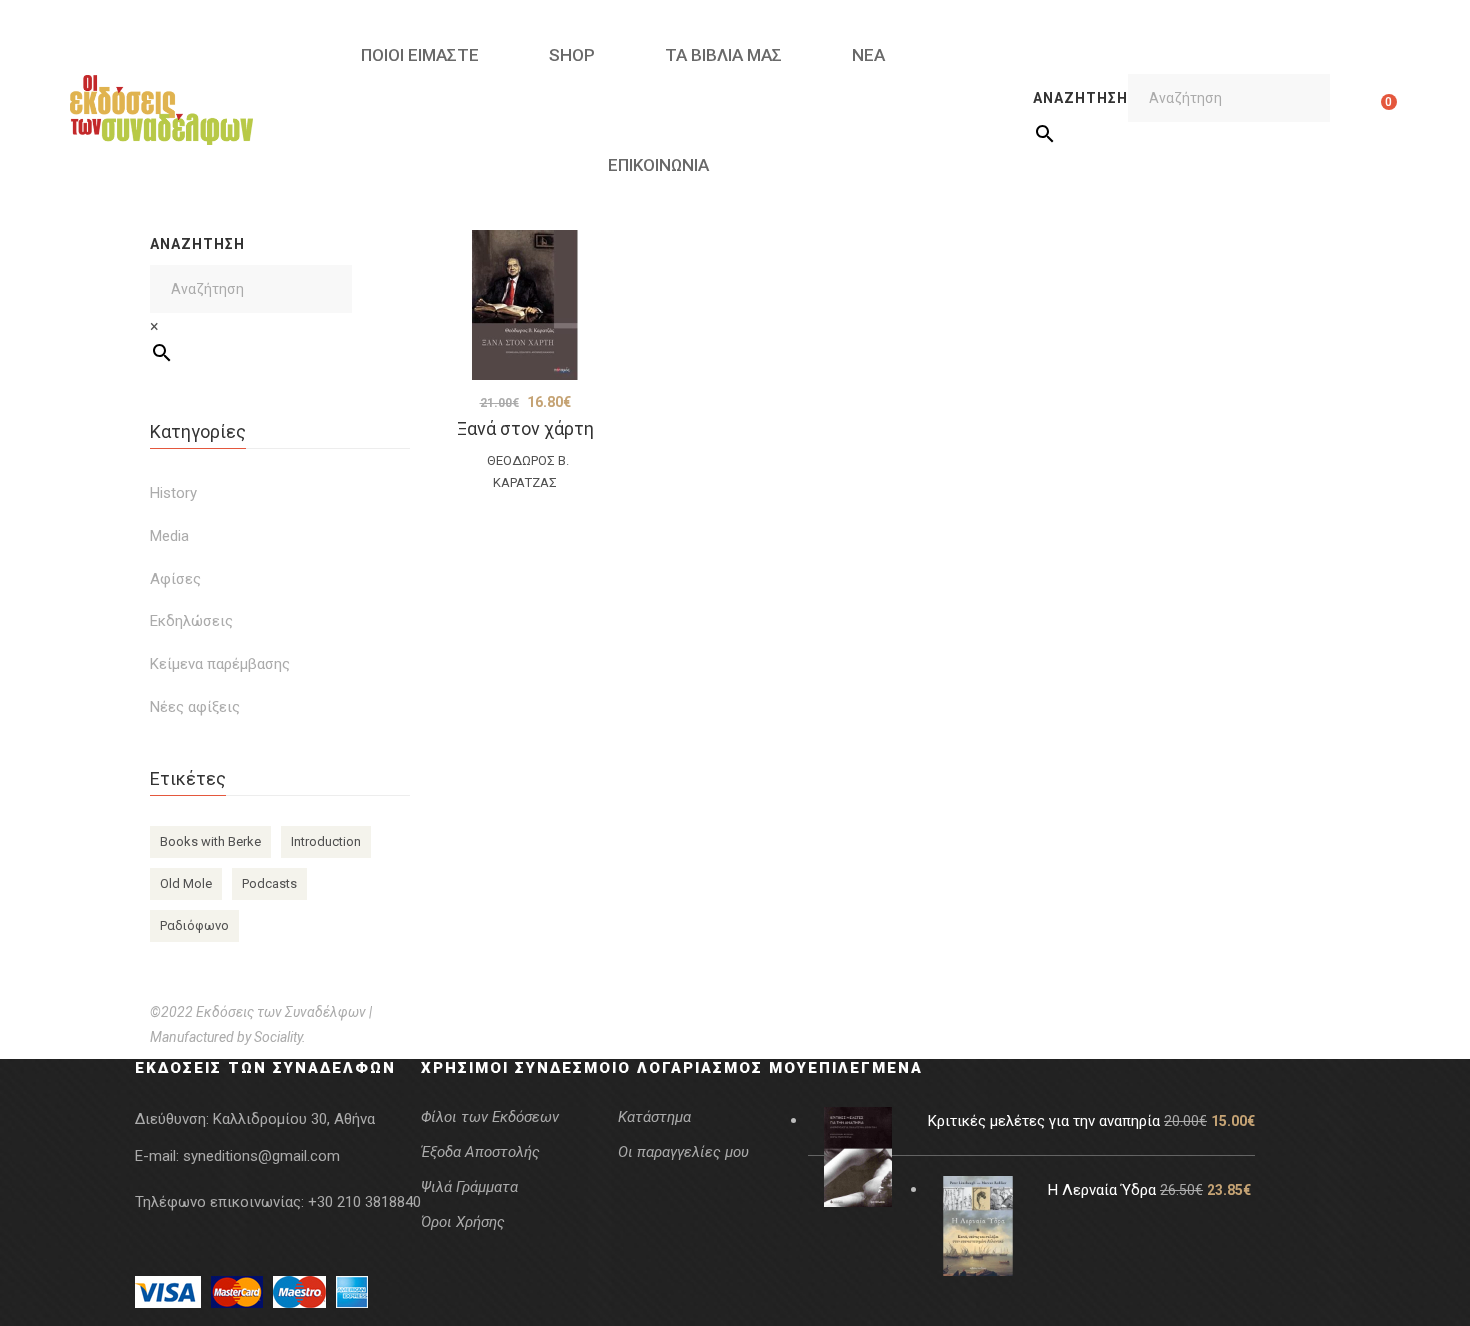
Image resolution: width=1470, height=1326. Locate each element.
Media (169, 536)
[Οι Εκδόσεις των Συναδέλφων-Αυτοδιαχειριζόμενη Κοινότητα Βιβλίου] (161, 110)
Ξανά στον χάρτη (525, 428)
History (173, 493)
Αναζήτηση (1080, 98)
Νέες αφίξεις (195, 707)
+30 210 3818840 (364, 1202)
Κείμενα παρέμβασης (220, 664)
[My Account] (1357, 110)
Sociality (278, 1037)
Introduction (326, 841)
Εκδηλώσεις (191, 621)
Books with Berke (210, 841)
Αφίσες (175, 579)
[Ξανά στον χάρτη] (525, 305)
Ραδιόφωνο (194, 925)
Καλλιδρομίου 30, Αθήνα (294, 1119)
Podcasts (269, 883)
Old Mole (186, 883)
